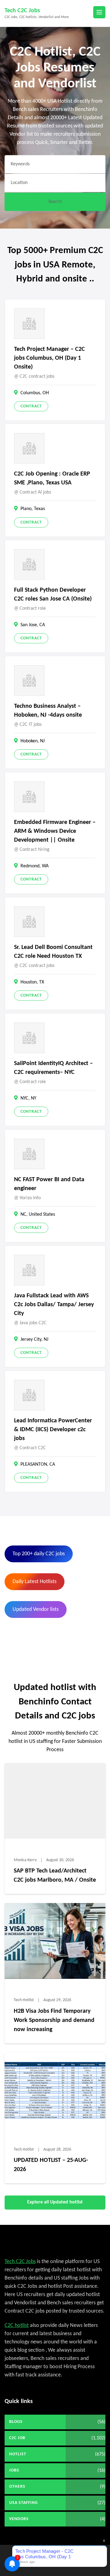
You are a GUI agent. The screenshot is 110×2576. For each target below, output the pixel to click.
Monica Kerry (25, 1860)
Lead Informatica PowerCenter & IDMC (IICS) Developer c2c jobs (53, 1430)
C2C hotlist (17, 2326)
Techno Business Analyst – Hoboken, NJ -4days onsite (48, 711)
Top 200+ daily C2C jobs (39, 1554)
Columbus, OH (35, 393)
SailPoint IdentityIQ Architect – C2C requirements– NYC (53, 1068)
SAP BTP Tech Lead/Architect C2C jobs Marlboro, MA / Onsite (55, 1876)
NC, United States (38, 1215)
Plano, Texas (33, 509)
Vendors (19, 2519)
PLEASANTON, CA (38, 1464)
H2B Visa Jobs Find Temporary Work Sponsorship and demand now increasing (54, 2020)
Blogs (16, 2422)
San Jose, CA (33, 625)
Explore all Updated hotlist (55, 2202)
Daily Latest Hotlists (35, 1582)
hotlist (18, 2454)
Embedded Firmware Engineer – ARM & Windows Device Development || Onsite (55, 831)
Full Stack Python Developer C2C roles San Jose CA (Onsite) (53, 595)
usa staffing (24, 2503)
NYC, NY (28, 1098)
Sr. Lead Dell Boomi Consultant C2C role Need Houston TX (53, 952)
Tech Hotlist (24, 2000)
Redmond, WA (35, 866)
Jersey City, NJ (34, 1339)
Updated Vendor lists (36, 1610)
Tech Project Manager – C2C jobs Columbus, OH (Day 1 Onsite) (50, 358)
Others (17, 2487)
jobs (14, 2470)
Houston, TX (32, 982)
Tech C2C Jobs (22, 11)
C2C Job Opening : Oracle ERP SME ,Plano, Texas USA (52, 478)
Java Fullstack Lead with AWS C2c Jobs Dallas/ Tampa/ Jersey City (54, 1305)
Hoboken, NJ (33, 741)
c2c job (17, 2438)
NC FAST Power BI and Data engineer (49, 1184)
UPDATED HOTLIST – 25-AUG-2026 (51, 2165)
